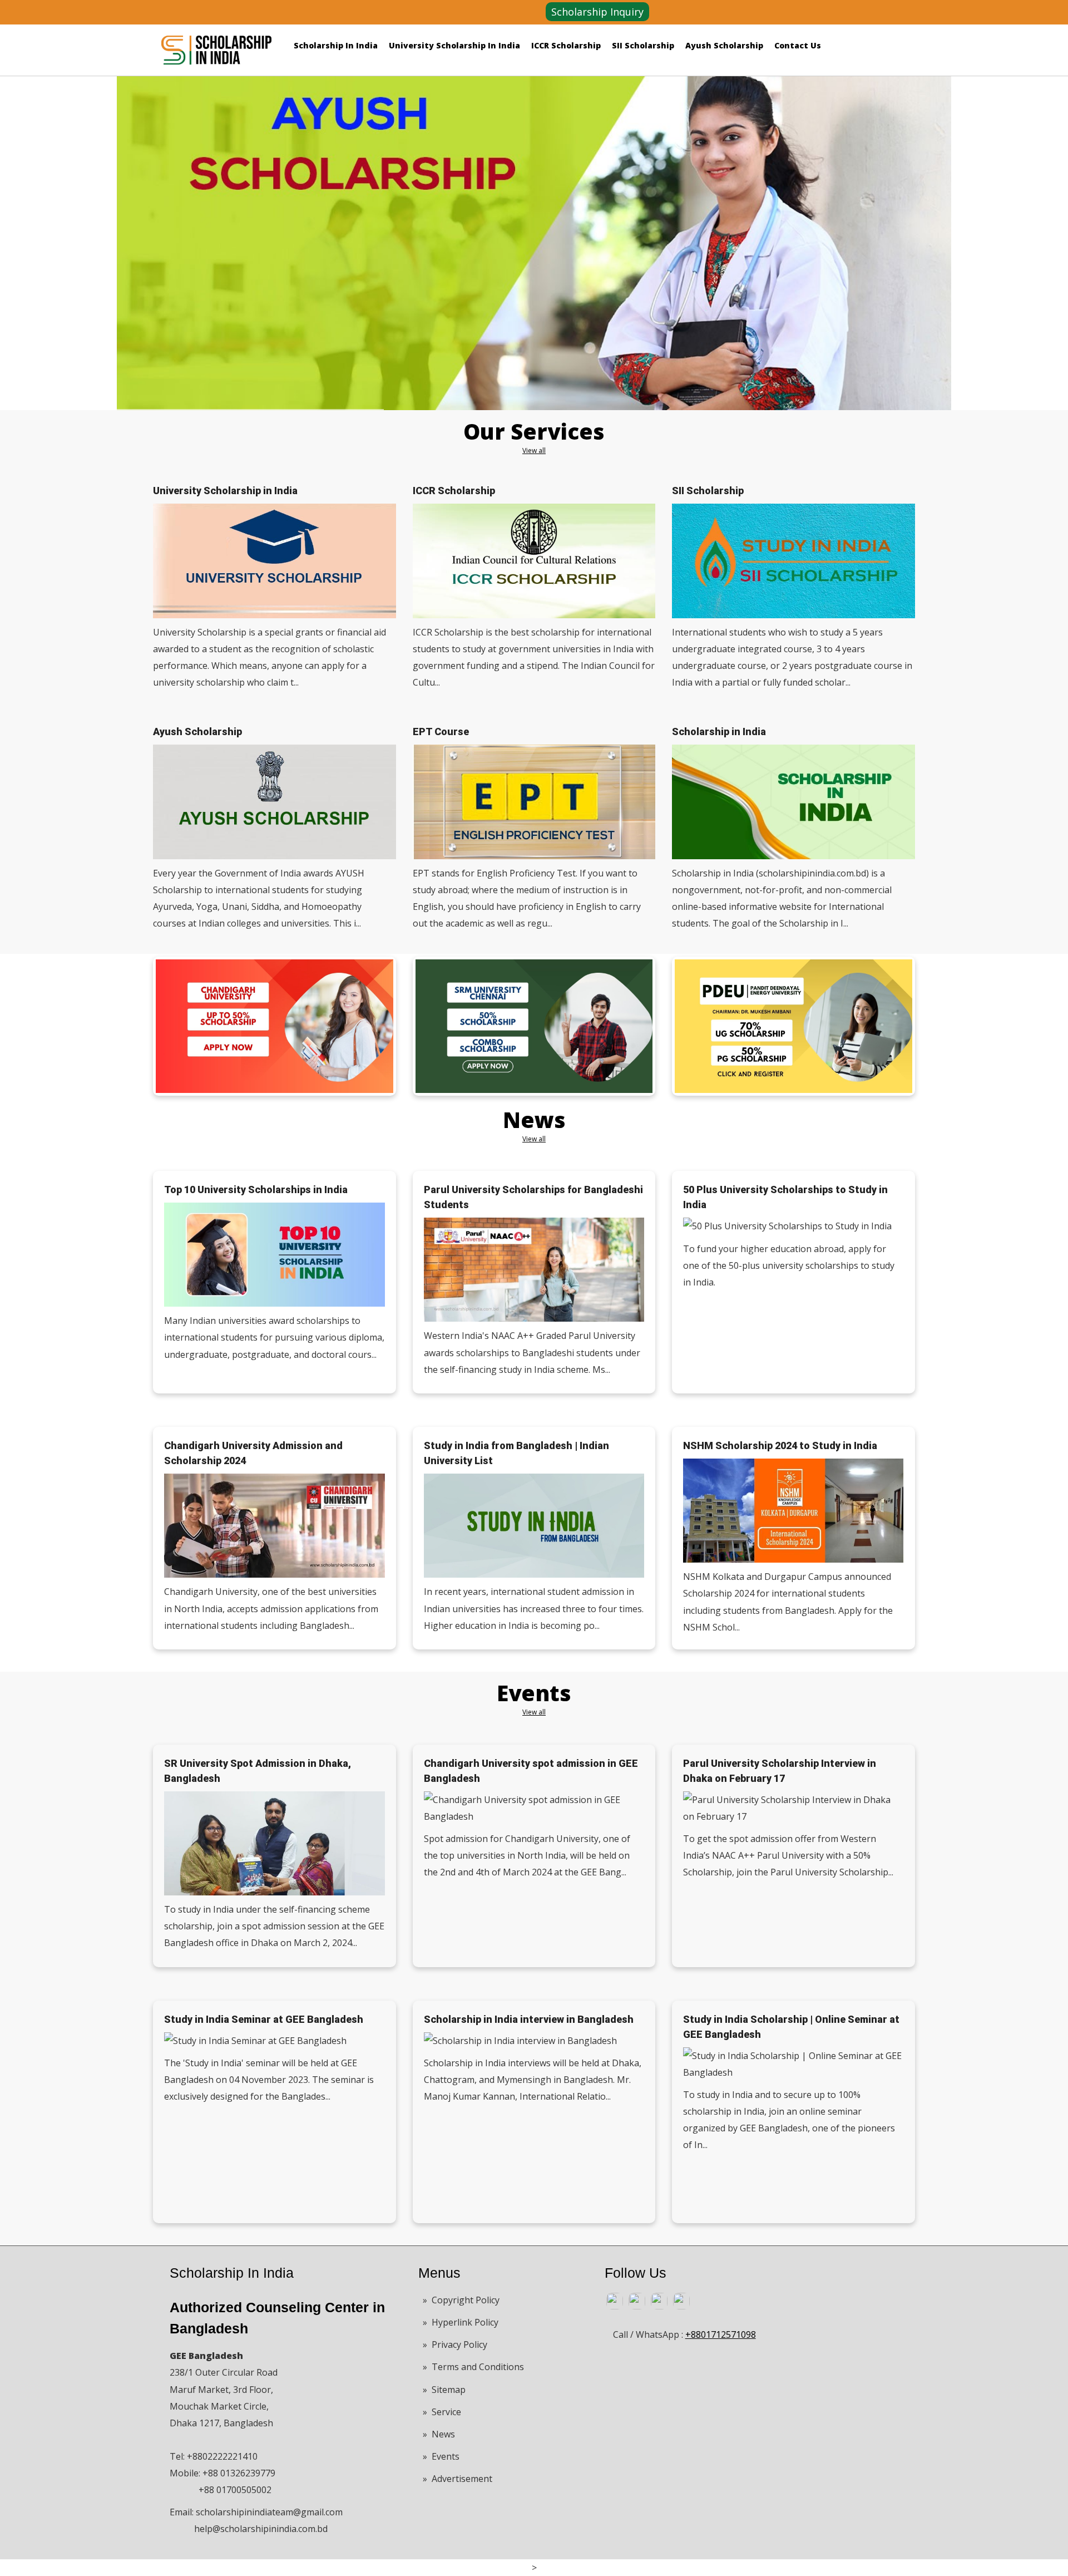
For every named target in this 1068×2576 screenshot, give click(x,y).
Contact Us (798, 45)
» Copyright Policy (461, 2300)
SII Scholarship (643, 45)
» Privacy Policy (455, 2344)
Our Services (534, 431)
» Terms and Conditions (473, 2367)
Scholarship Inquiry (597, 12)
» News (439, 2434)
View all (534, 450)
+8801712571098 (721, 2334)
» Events (441, 2456)
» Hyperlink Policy (461, 2322)
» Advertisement (458, 2479)
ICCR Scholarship (566, 45)
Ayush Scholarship (724, 45)
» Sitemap (444, 2390)
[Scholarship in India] (216, 46)
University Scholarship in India (454, 45)
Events (534, 1693)
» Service (442, 2412)
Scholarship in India (336, 45)
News (534, 1120)
